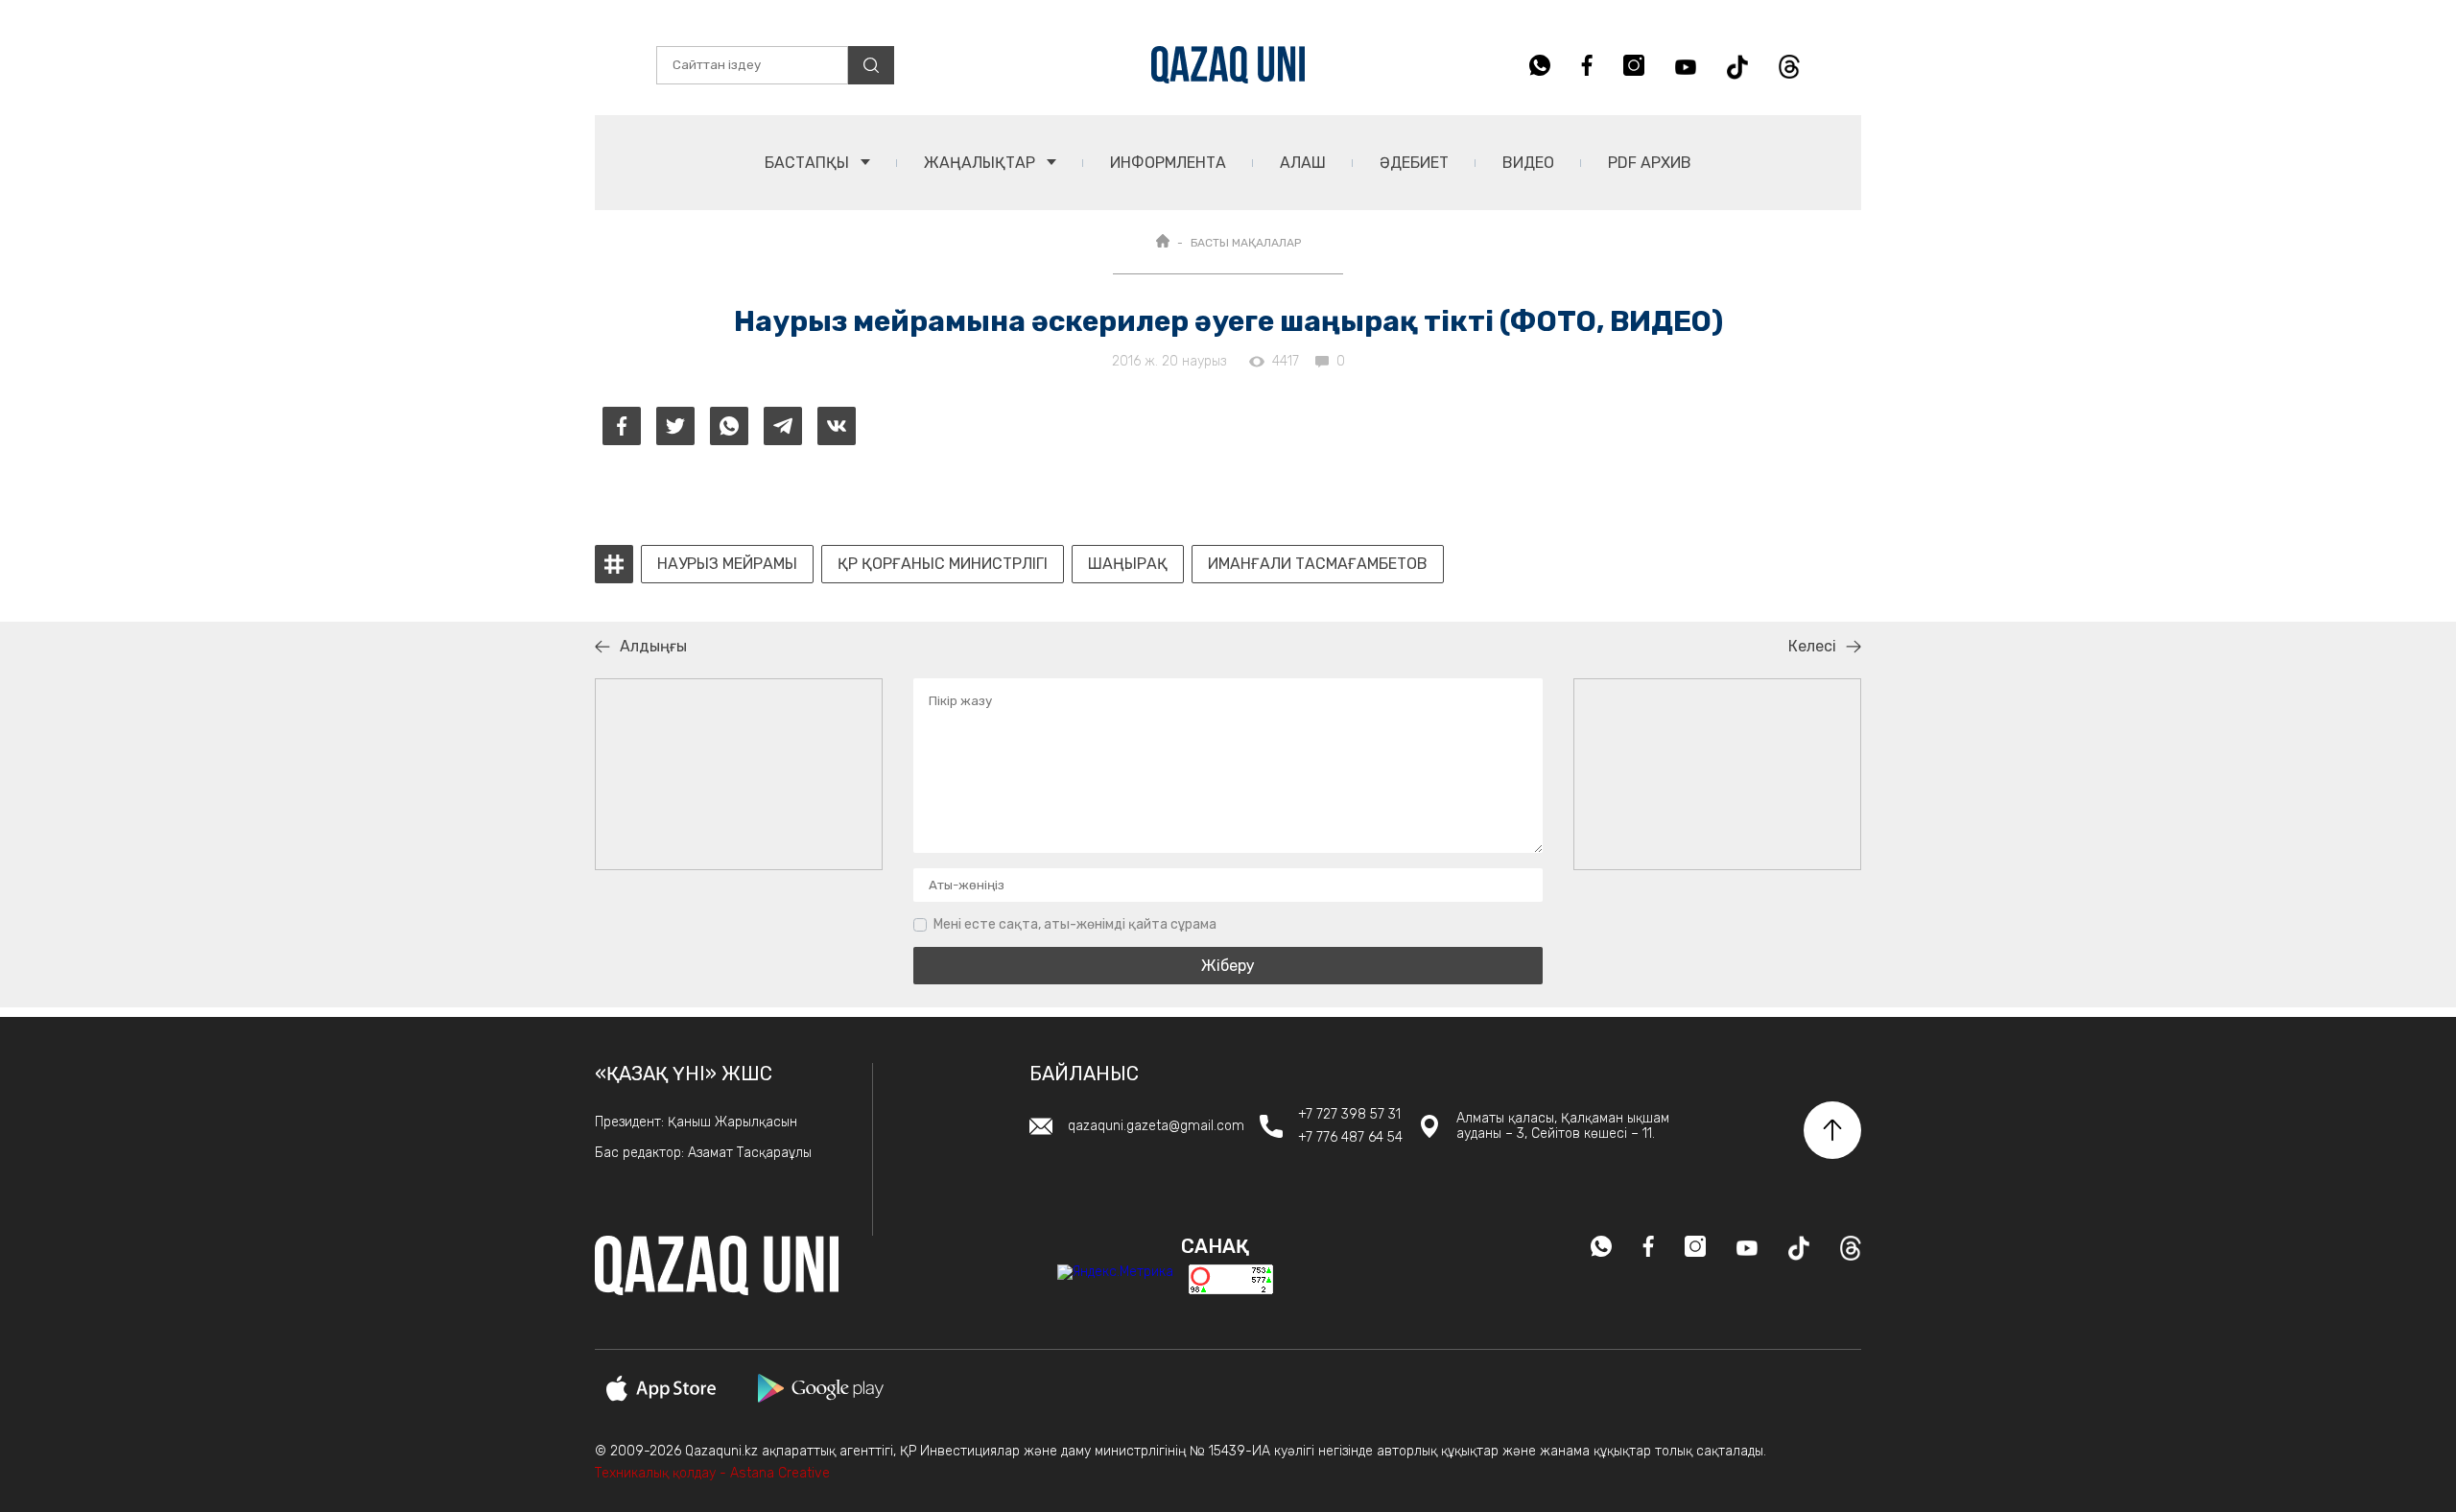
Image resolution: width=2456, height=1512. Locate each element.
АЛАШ (1303, 163)
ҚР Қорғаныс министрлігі (943, 564)
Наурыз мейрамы (727, 564)
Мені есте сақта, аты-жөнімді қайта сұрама (1075, 924)
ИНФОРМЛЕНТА (1168, 163)
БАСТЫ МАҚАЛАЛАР (1246, 243)
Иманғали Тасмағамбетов (1318, 564)
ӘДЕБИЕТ (1414, 163)
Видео (1528, 163)
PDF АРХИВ (1650, 163)
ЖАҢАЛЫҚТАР (981, 163)
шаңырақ (1128, 564)
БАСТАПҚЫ (809, 163)
